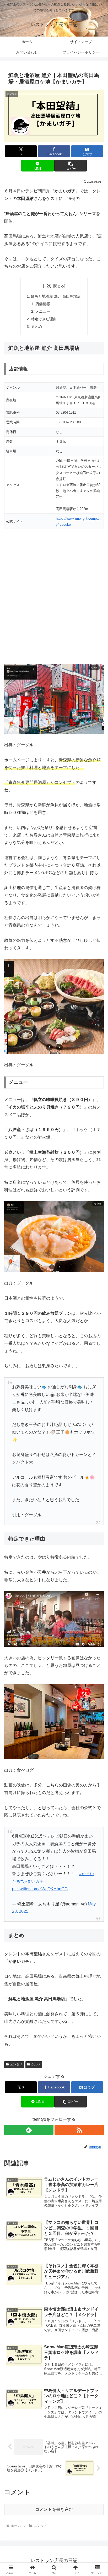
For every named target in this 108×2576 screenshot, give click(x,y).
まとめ (36, 327)
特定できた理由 (44, 319)
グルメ (36, 2064)
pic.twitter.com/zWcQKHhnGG (40, 1889)
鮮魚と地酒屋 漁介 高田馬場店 (56, 296)
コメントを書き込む (54, 2509)
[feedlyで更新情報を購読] (29, 2130)
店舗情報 (43, 304)
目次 (47, 286)
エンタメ (16, 2064)
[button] (71, 166)
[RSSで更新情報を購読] (79, 2130)
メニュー (43, 311)
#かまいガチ (32, 1881)
